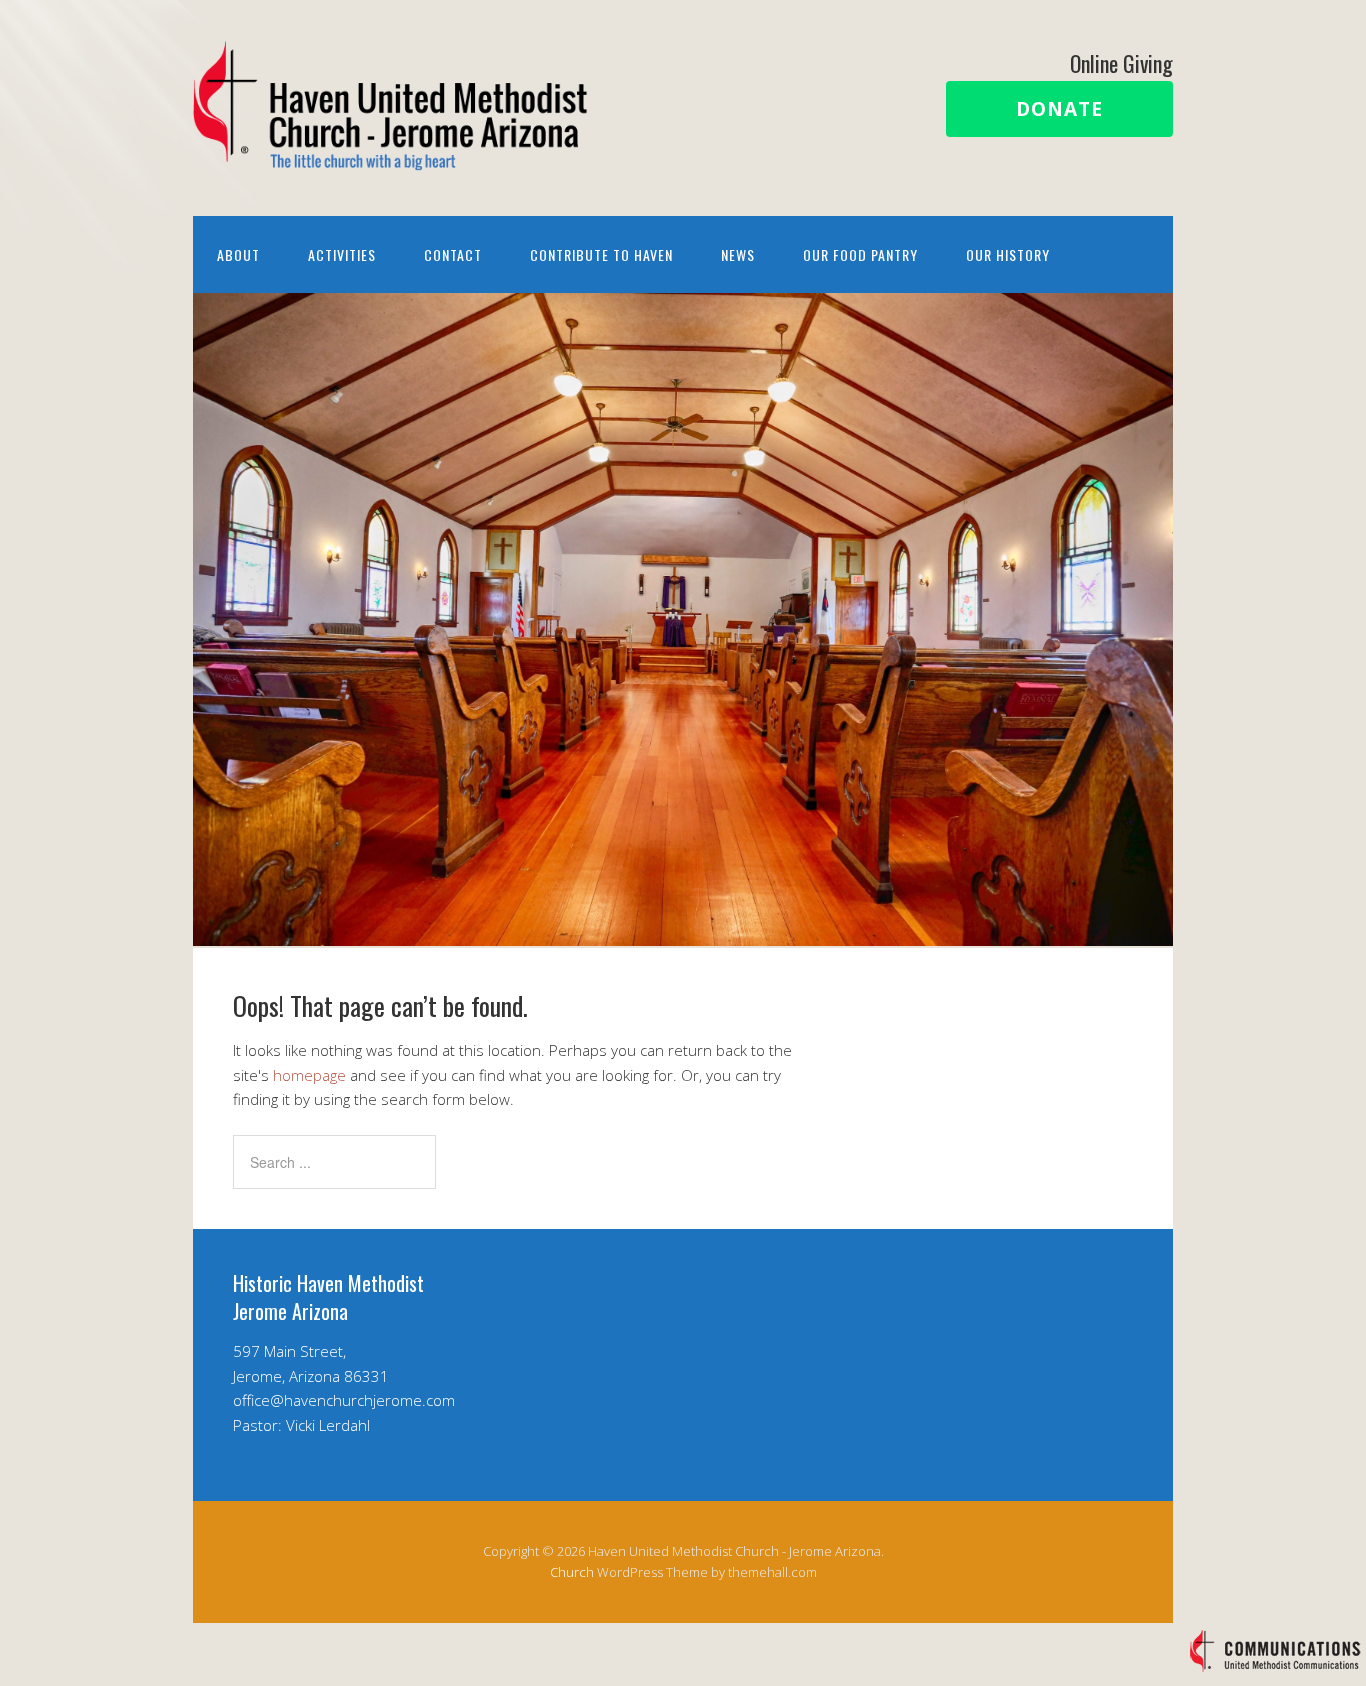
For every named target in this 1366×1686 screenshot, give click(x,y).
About (238, 254)
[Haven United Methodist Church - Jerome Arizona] (393, 153)
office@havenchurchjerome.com (344, 1400)
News (738, 254)
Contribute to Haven (601, 254)
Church (572, 1572)
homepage (309, 1075)
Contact (453, 254)
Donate (1059, 109)
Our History (1008, 254)
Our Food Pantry (860, 254)
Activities (342, 254)
